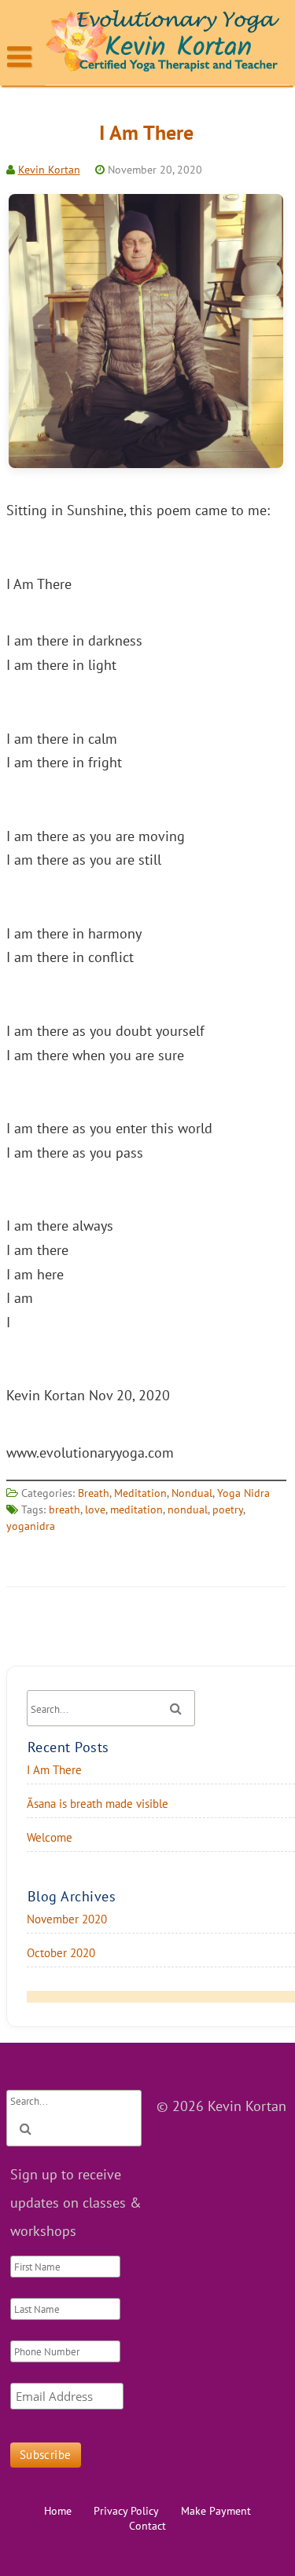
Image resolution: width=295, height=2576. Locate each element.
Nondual (192, 1493)
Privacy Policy (126, 2511)
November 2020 (67, 1919)
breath (65, 1509)
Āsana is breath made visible (98, 1804)
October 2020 (61, 1953)
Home (58, 2511)
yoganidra (31, 1526)
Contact (147, 2526)
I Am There (146, 132)
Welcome (50, 1837)
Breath (94, 1493)
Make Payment (216, 2511)
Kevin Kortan (49, 170)
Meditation (140, 1493)
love (95, 1509)
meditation (136, 1509)
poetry (228, 1509)
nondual (188, 1509)
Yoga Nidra (243, 1493)
